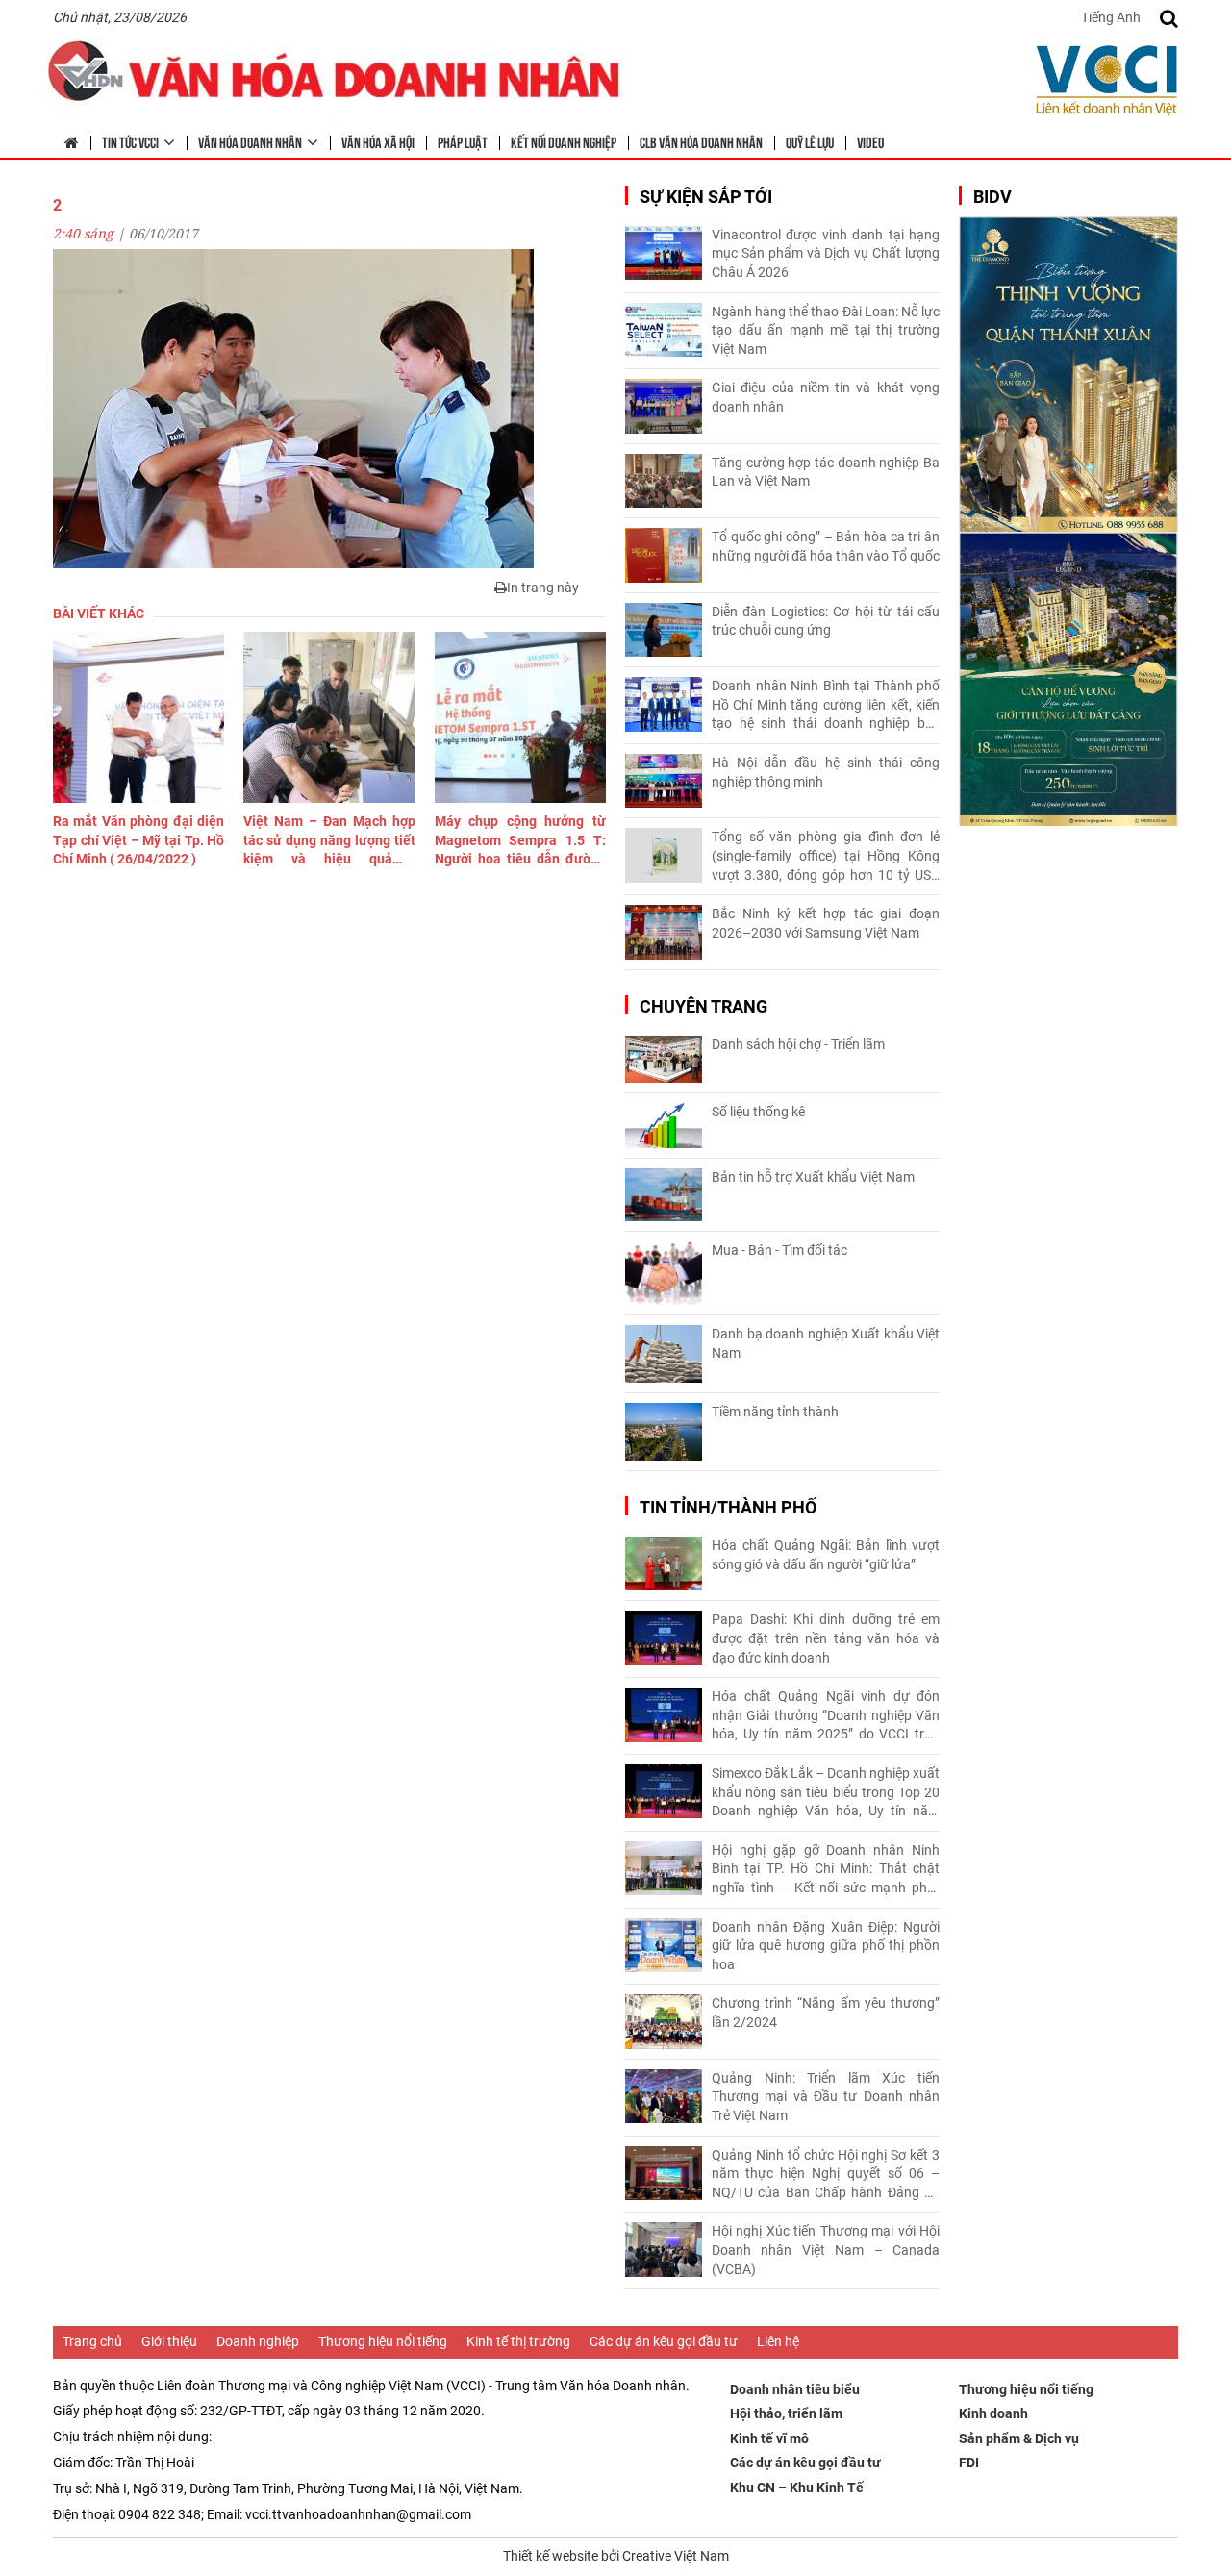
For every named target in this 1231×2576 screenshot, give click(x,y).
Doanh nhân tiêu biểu (795, 2389)
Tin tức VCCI (130, 141)
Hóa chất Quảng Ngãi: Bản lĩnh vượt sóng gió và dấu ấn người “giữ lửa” (826, 1555)
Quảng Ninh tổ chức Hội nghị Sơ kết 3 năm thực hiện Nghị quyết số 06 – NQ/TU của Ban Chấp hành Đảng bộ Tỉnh (826, 2175)
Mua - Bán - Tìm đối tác (779, 1250)
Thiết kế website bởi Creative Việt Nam (616, 2556)
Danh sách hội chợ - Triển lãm (798, 1044)
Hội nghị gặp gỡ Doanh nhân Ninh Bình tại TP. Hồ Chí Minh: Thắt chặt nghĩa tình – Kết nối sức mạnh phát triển (826, 1870)
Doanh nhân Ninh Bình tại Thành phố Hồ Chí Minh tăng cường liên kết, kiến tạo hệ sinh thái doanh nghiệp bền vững (826, 706)
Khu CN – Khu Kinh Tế (797, 2488)
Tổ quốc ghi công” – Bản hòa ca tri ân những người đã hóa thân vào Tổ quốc (826, 546)
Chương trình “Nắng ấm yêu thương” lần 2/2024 (826, 2013)
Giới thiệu (169, 2341)
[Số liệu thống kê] (664, 1125)
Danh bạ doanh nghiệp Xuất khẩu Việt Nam (826, 1343)
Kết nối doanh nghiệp (564, 141)
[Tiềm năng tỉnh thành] (664, 1432)
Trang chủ (92, 2341)
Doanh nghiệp (258, 2341)
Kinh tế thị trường (518, 2341)
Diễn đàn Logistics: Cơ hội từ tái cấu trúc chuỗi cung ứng (826, 621)
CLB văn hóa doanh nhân (701, 141)
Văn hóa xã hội (378, 141)
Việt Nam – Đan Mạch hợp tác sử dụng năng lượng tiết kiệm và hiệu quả (329, 841)
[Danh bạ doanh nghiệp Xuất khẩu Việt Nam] (664, 1354)
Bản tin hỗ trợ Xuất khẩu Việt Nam (813, 1177)
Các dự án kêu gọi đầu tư (664, 2341)
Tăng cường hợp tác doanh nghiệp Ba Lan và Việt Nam (826, 472)
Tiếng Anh (1111, 17)
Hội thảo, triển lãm (786, 2413)
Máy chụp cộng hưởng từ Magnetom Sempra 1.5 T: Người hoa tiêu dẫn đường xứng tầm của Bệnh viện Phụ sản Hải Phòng (520, 841)
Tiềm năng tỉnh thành (775, 1412)
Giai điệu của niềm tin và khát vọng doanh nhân (826, 397)
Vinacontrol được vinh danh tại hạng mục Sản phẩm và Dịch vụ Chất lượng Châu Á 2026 (826, 253)
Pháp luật (463, 141)
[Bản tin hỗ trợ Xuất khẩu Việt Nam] (664, 1195)
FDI (969, 2463)
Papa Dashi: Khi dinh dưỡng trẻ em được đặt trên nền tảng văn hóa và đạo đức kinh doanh (826, 1638)
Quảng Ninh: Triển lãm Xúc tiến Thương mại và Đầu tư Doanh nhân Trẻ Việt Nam (826, 2097)
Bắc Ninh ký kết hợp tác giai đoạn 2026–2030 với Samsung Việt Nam (826, 923)
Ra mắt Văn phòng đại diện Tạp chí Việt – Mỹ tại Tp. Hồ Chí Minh (138, 840)
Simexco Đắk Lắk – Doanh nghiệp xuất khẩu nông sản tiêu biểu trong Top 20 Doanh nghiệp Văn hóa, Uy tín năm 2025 (826, 1793)
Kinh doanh (993, 2413)
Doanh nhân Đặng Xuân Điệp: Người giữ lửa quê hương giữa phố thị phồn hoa (826, 1946)
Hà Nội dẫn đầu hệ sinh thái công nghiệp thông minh (826, 772)
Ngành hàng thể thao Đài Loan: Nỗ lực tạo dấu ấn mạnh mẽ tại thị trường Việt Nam (826, 330)
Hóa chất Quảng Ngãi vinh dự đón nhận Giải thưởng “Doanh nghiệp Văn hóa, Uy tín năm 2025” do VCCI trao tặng (826, 1716)
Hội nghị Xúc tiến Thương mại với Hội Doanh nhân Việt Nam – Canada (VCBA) (826, 2250)
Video (870, 141)
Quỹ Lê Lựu (810, 141)
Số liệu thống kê (758, 1112)
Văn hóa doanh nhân (250, 141)
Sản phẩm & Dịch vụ (1019, 2438)
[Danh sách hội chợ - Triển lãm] (664, 1059)
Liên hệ (778, 2341)
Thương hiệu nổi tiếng (383, 2341)
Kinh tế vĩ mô (769, 2438)
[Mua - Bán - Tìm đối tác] (664, 1274)
